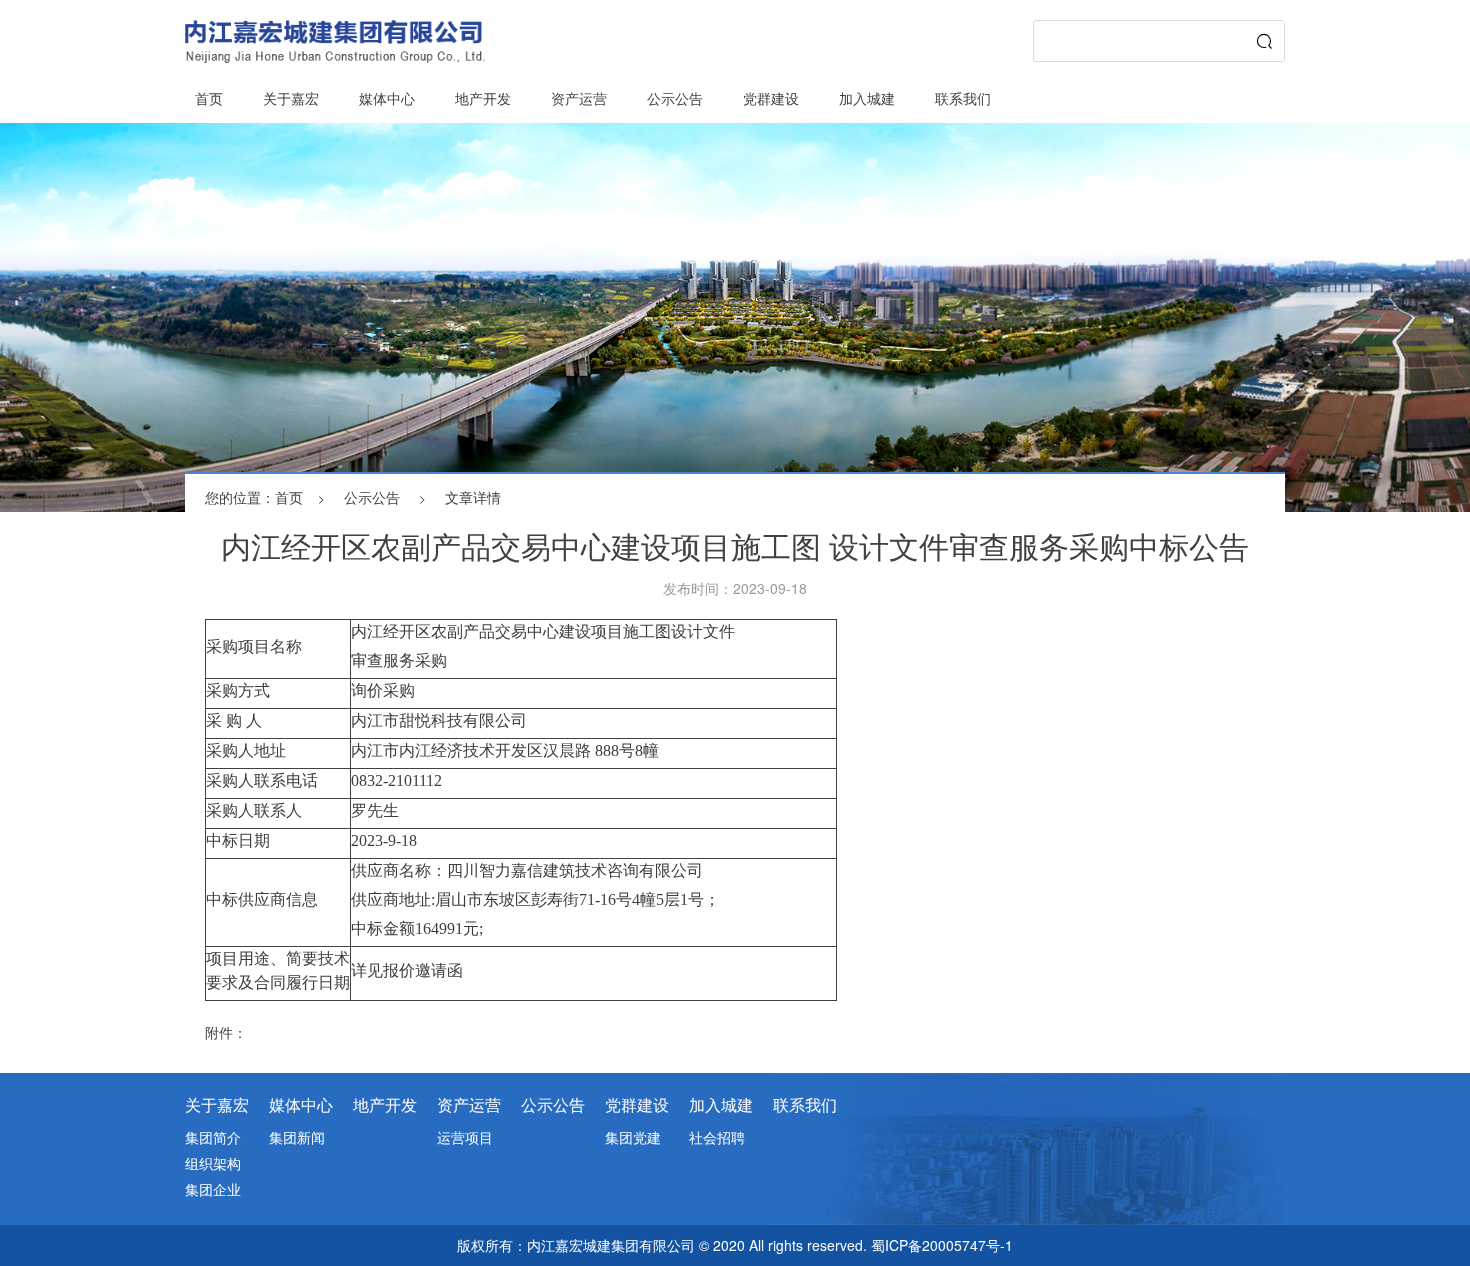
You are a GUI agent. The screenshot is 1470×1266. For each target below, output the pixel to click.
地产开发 (483, 98)
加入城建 (867, 98)
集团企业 (213, 1189)
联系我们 (963, 98)
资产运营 (579, 98)
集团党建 (633, 1137)
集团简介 (213, 1137)
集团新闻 (297, 1137)
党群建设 (771, 98)
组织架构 (213, 1163)
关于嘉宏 (291, 98)
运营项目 (465, 1137)
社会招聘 (717, 1137)
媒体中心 (387, 98)
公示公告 (675, 98)
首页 (209, 98)
